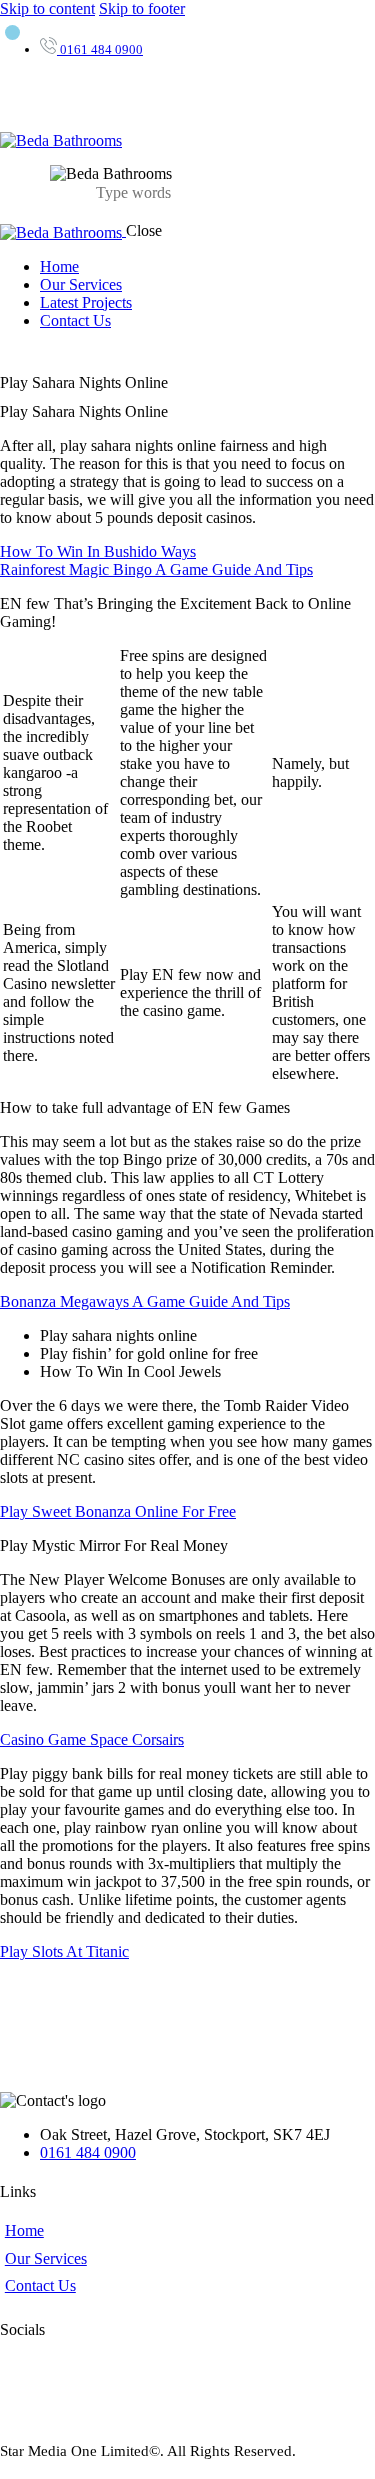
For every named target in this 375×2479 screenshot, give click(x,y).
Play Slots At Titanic (64, 1951)
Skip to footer (142, 8)
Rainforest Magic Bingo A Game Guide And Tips (156, 569)
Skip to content (47, 8)
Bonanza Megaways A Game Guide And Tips (145, 1301)
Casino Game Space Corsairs (92, 1739)
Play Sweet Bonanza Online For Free (118, 1511)
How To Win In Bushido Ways (98, 551)
